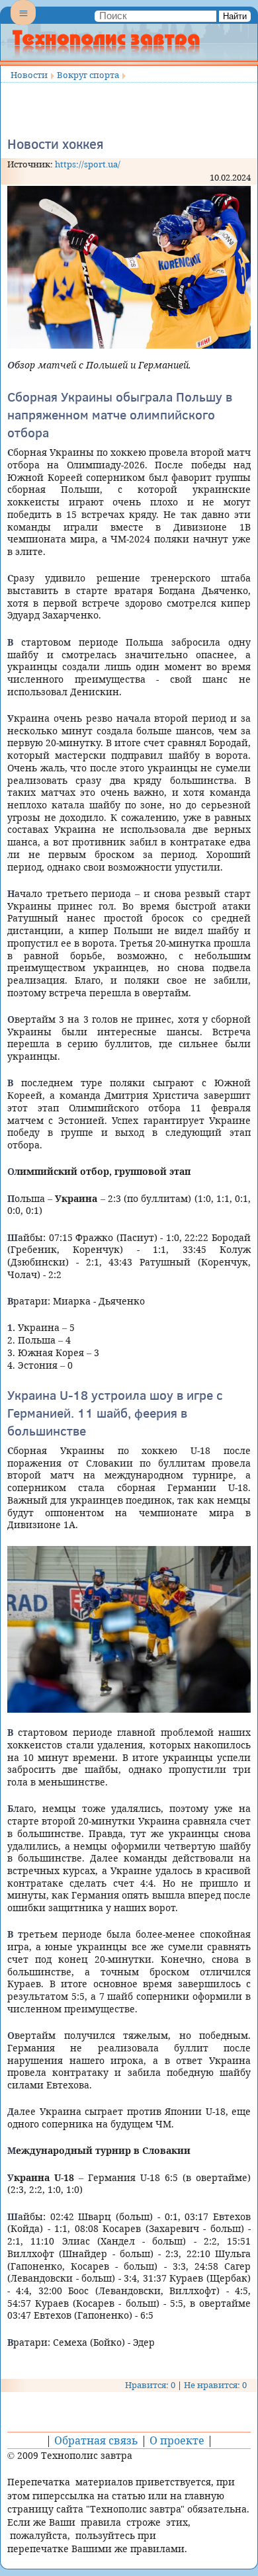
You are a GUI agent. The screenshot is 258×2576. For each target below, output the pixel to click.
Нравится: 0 (150, 2385)
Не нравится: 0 (215, 2385)
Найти (235, 16)
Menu (23, 24)
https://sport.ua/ (88, 164)
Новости (29, 75)
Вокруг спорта (88, 75)
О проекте (177, 2440)
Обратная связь (96, 2440)
